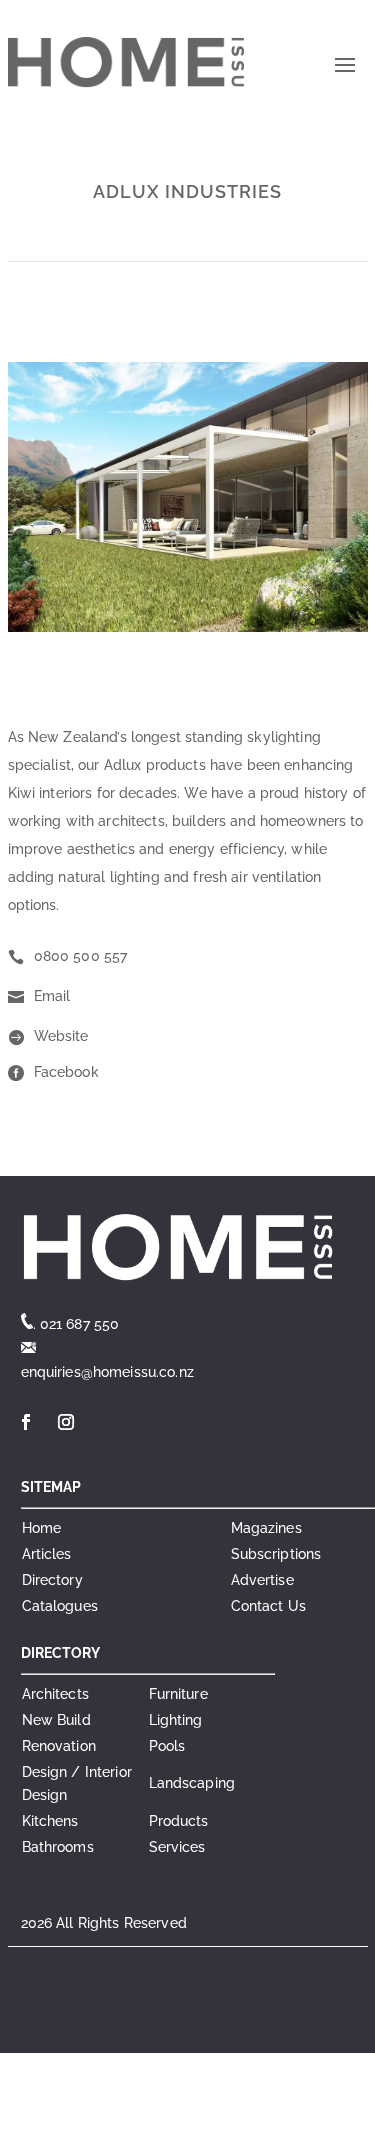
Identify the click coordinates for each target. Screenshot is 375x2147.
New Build (56, 1720)
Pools (167, 1746)
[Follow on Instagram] (67, 1422)
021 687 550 (80, 1324)
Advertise (262, 1580)
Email (52, 996)
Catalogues (60, 1606)
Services (177, 1847)
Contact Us (268, 1606)
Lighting (176, 1720)
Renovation (59, 1746)
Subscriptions (276, 1554)
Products (179, 1821)
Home (42, 1528)
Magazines (266, 1528)
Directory (52, 1580)
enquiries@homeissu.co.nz (107, 1372)
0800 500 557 (81, 956)
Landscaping (192, 1783)
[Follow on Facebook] (27, 1422)
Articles (47, 1554)
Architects (55, 1694)
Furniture (178, 1694)
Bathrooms (58, 1847)
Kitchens (50, 1821)
